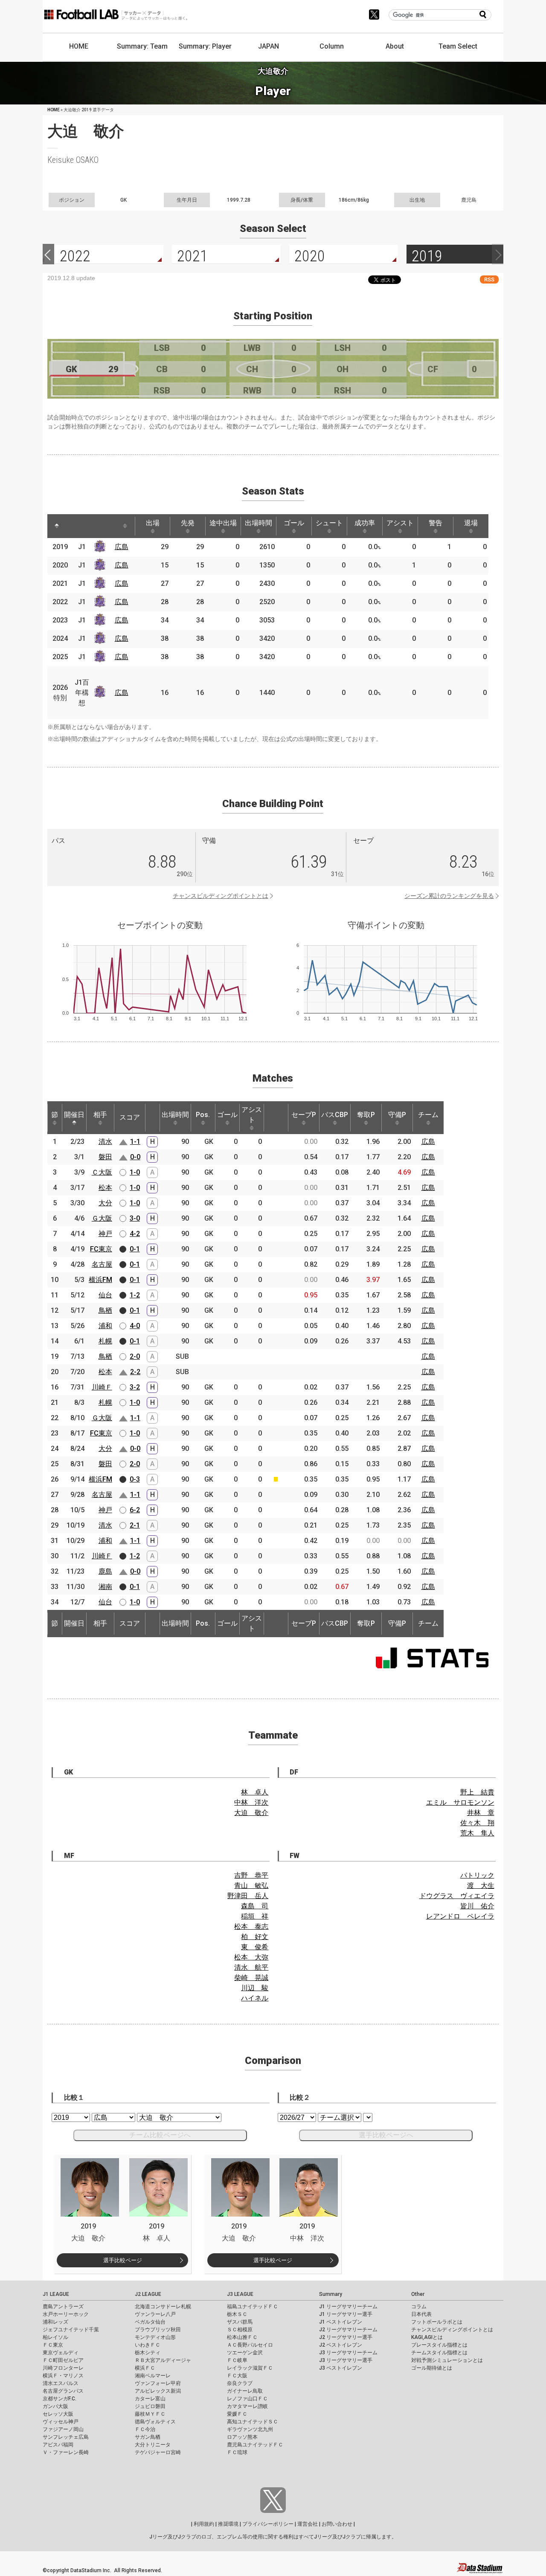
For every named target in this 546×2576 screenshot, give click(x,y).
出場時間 (258, 523)
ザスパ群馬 (240, 2322)
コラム (419, 2307)
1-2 (135, 1295)
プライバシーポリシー (268, 2524)
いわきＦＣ (148, 2345)
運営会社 (308, 2524)
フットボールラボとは (437, 2322)
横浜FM (100, 1280)
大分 (105, 1203)
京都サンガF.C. (60, 2399)
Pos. (203, 1115)
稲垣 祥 (255, 1916)
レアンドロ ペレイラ (460, 1916)
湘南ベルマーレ (153, 2376)
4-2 (135, 1234)
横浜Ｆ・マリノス (63, 2376)
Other (418, 2294)
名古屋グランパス (63, 2391)
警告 (436, 523)
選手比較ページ (123, 2260)
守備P (397, 1115)
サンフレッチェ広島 (66, 2437)
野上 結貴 (477, 1792)
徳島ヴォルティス (155, 2422)
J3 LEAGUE (240, 2294)
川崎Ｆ (102, 1387)
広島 (122, 547)
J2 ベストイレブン (341, 2345)
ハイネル (255, 1998)
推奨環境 (228, 2524)
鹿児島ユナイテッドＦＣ (255, 2445)
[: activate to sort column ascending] (73, 526)
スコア (130, 1117)
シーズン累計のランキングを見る (449, 896)
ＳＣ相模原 (240, 2330)
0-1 (135, 1249)
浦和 (105, 1326)
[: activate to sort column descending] (57, 526)
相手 (100, 1115)
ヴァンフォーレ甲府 (158, 2383)
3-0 (135, 1218)
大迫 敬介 (251, 1813)
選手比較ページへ (386, 2135)
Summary (331, 2294)
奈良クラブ (240, 2383)
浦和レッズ (55, 2322)
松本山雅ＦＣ (242, 2337)
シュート (329, 523)
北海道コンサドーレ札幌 (163, 2307)
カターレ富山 (150, 2399)
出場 (153, 523)
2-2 (135, 1372)
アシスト (400, 523)
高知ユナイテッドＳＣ (253, 2422)
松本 (105, 1188)
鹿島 (105, 1571)
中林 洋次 (251, 1802)
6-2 (135, 1510)
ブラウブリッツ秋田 (158, 2330)
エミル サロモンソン (460, 1802)
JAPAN (269, 46)
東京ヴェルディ (61, 2353)
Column (332, 46)
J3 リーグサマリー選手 (346, 2360)
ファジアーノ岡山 (63, 2429)
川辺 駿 (255, 1988)
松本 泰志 (251, 1926)
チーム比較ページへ (160, 2135)
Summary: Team (142, 46)
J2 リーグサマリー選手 (346, 2337)
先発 (188, 523)
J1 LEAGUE (56, 2294)
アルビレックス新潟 (158, 2391)
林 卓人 (255, 1792)
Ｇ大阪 (102, 1218)
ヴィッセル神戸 (61, 2422)
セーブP (304, 1115)
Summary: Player (205, 46)
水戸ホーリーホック (66, 2314)
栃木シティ (148, 2353)
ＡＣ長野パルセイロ (250, 2345)
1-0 (135, 1172)
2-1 (135, 1525)
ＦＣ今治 (145, 2429)
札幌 (105, 1341)
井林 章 (481, 1813)
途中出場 (223, 523)
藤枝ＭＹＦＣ (150, 2414)
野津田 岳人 (248, 1896)
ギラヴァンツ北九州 (250, 2429)
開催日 (74, 1115)
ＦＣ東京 (53, 2345)
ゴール (294, 523)
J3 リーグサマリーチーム (348, 2353)
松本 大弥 (251, 1957)
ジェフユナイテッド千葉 (71, 2330)
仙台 (105, 1295)
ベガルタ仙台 (150, 2322)
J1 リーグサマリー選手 (346, 2314)
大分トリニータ (153, 2445)
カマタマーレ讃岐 (247, 2406)
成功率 (365, 523)
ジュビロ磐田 (150, 2406)
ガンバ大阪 (55, 2406)
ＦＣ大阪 (237, 2376)
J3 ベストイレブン (341, 2368)
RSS (489, 279)
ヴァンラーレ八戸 (155, 2314)
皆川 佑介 (477, 1906)
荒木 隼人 (477, 1833)
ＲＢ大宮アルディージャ (163, 2360)
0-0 (135, 1157)
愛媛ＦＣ (237, 2414)
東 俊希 (255, 1947)
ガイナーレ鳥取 (245, 2391)
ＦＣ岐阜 (237, 2360)
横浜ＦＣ (145, 2368)
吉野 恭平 (251, 1875)
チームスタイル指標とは (439, 2353)
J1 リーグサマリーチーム (348, 2307)
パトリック (477, 1875)
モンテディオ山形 (155, 2337)
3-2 (135, 1387)
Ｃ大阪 (102, 1172)
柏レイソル (55, 2337)
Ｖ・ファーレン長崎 (66, 2452)
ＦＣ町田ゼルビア (63, 2360)
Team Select (458, 46)
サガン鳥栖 (148, 2437)
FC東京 (101, 1249)
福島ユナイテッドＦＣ (253, 2307)
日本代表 (421, 2314)
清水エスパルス (61, 2383)
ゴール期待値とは (432, 2368)
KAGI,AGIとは (427, 2337)
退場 (471, 523)
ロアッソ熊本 (242, 2437)
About (395, 46)
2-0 (135, 1356)
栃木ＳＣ (237, 2314)
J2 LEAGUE (148, 2294)
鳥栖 (105, 1310)
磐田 (105, 1157)
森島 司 (255, 1906)
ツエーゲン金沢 (245, 2353)
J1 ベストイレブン (341, 2322)
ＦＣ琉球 (237, 2452)
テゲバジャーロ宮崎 (158, 2452)
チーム (428, 1115)
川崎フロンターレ (63, 2368)
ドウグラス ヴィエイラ (457, 1896)
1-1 (135, 1142)
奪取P (366, 1115)
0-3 (135, 1479)
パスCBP (335, 1115)
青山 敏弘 (251, 1886)
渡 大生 (481, 1886)
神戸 (105, 1234)
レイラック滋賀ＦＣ (250, 2368)
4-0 (135, 1326)
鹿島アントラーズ (63, 2307)
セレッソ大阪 (58, 2414)
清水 (105, 1142)
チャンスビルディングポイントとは (221, 896)
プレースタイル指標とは (439, 2345)
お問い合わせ (337, 2524)
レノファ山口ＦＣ (247, 2399)
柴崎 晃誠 (251, 1978)
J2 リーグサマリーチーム (348, 2330)
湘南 (105, 1587)
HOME (79, 46)
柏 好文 (255, 1937)
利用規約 (204, 2524)
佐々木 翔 (477, 1823)
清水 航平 (251, 1967)
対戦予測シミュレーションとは (447, 2360)
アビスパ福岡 (58, 2445)
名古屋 (102, 1264)
